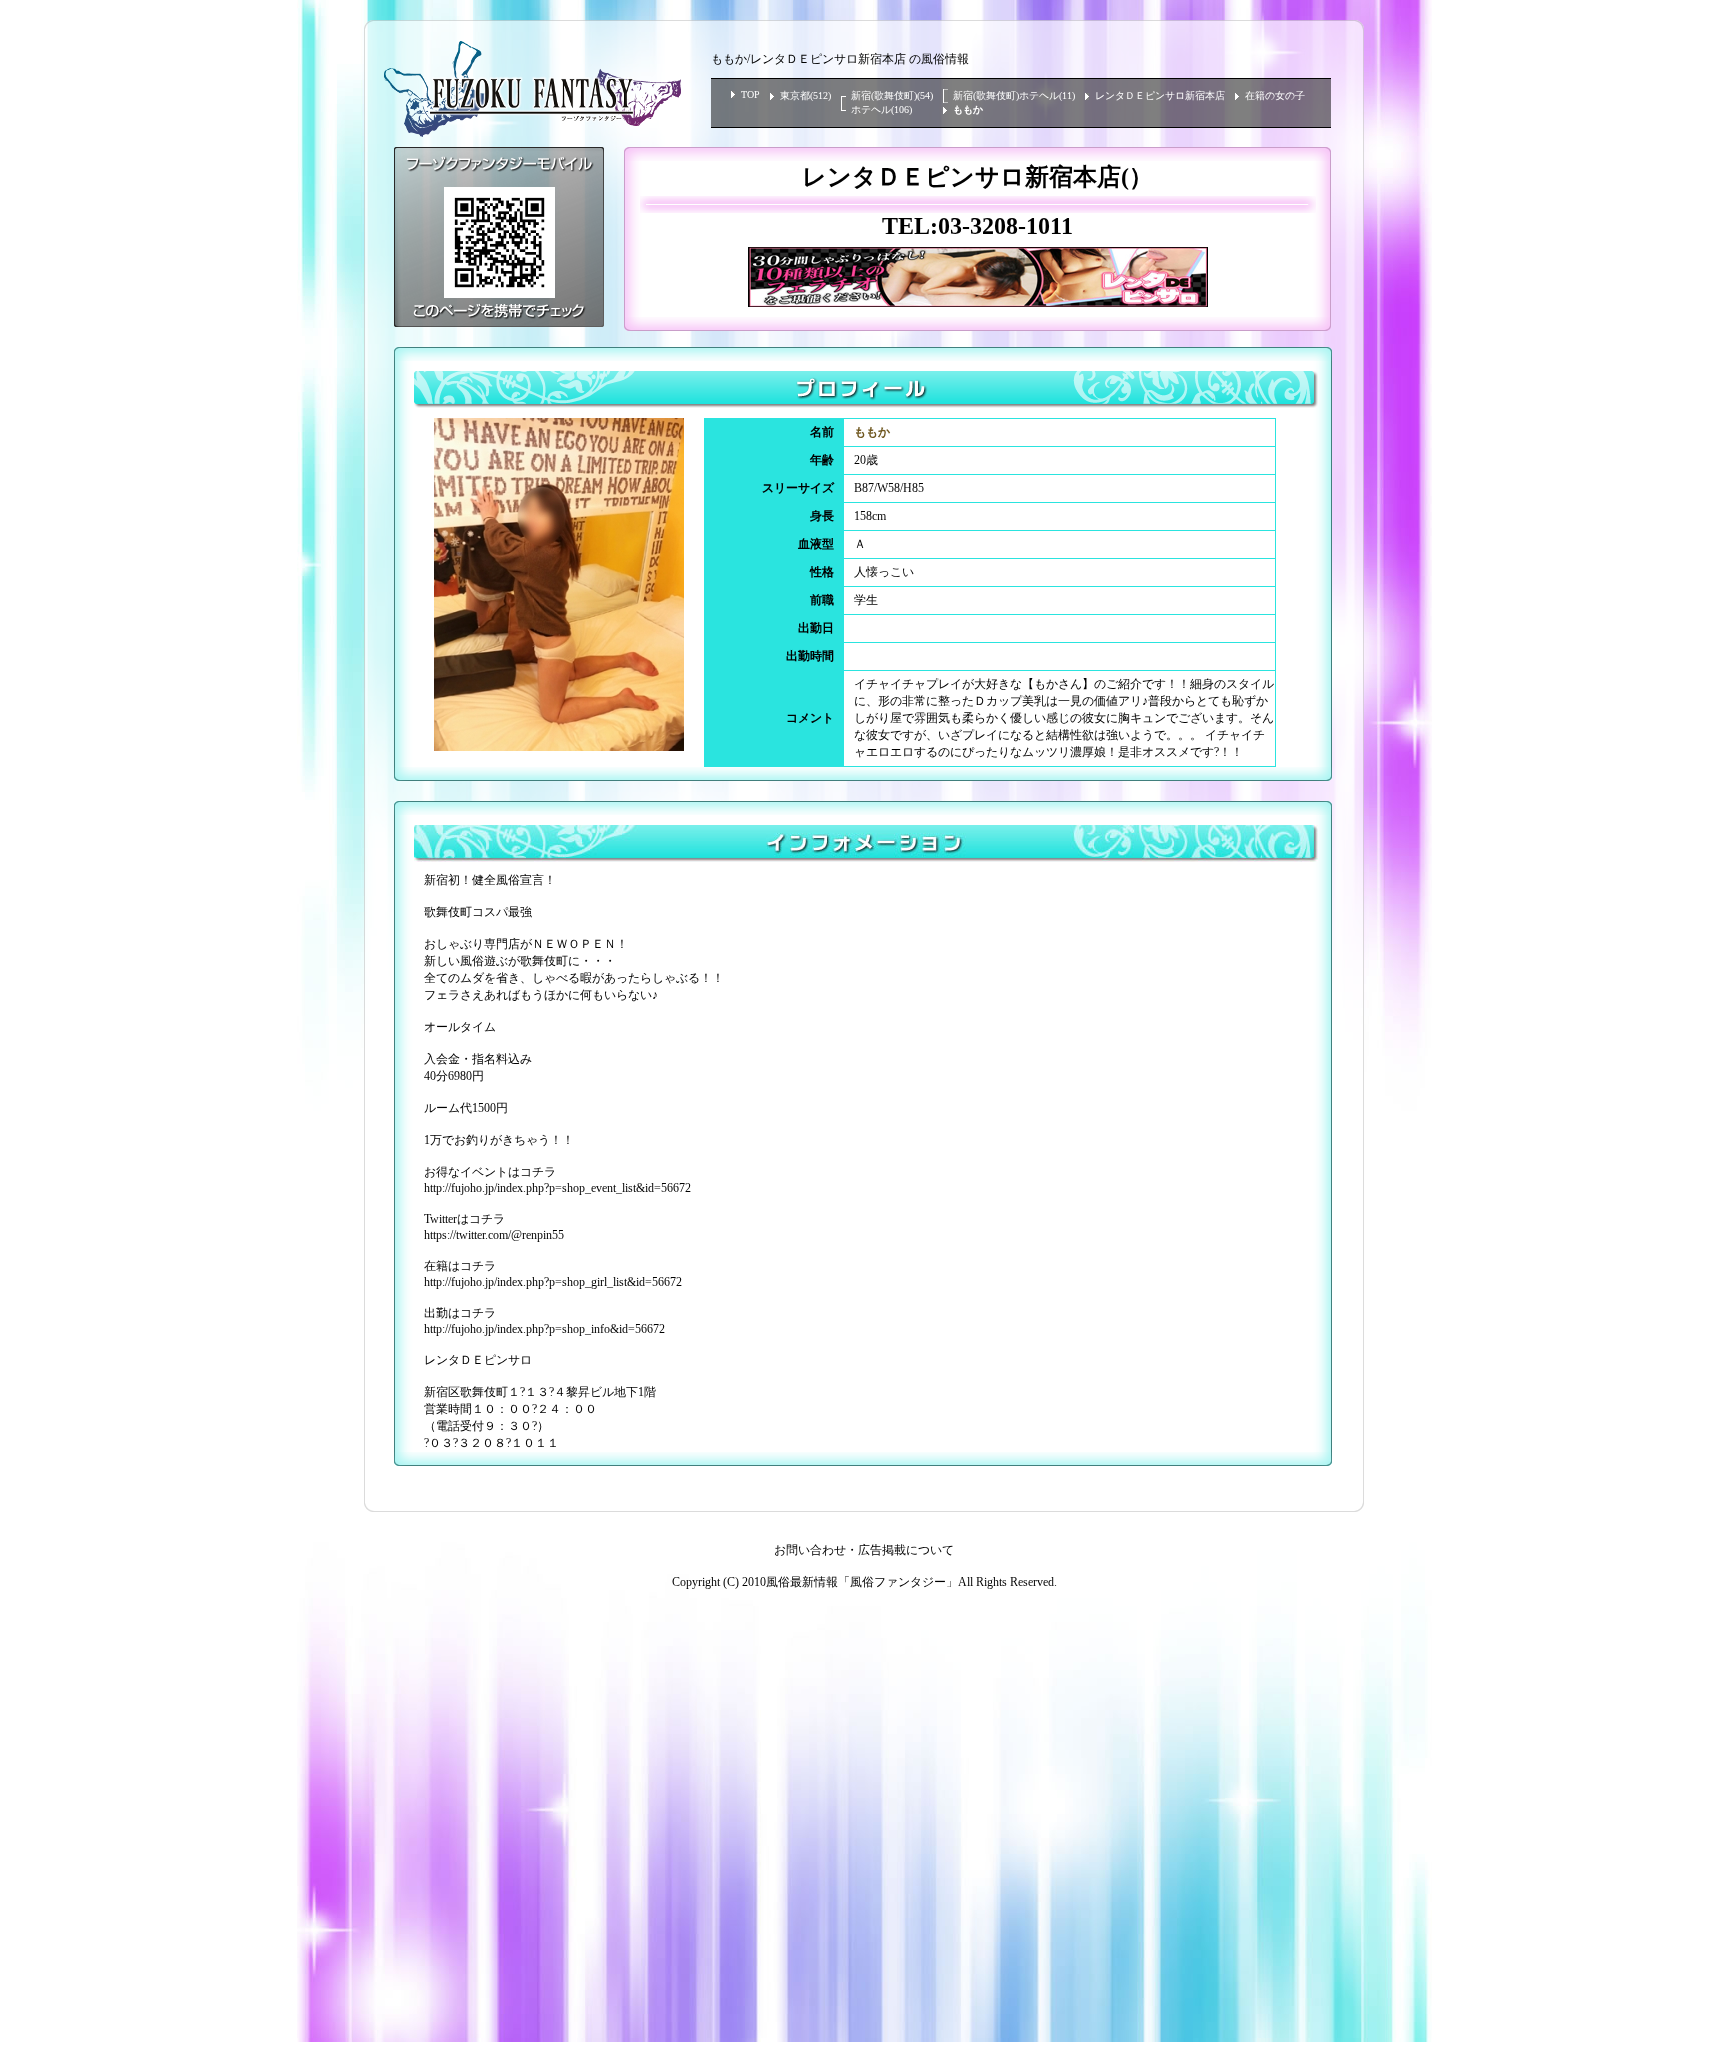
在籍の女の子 (1275, 95)
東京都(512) (805, 95)
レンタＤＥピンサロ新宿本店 (1160, 95)
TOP (750, 94)
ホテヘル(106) (881, 109)
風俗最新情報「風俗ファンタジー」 (862, 1582)
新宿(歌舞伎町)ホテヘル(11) (1014, 95)
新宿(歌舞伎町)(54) (892, 95)
